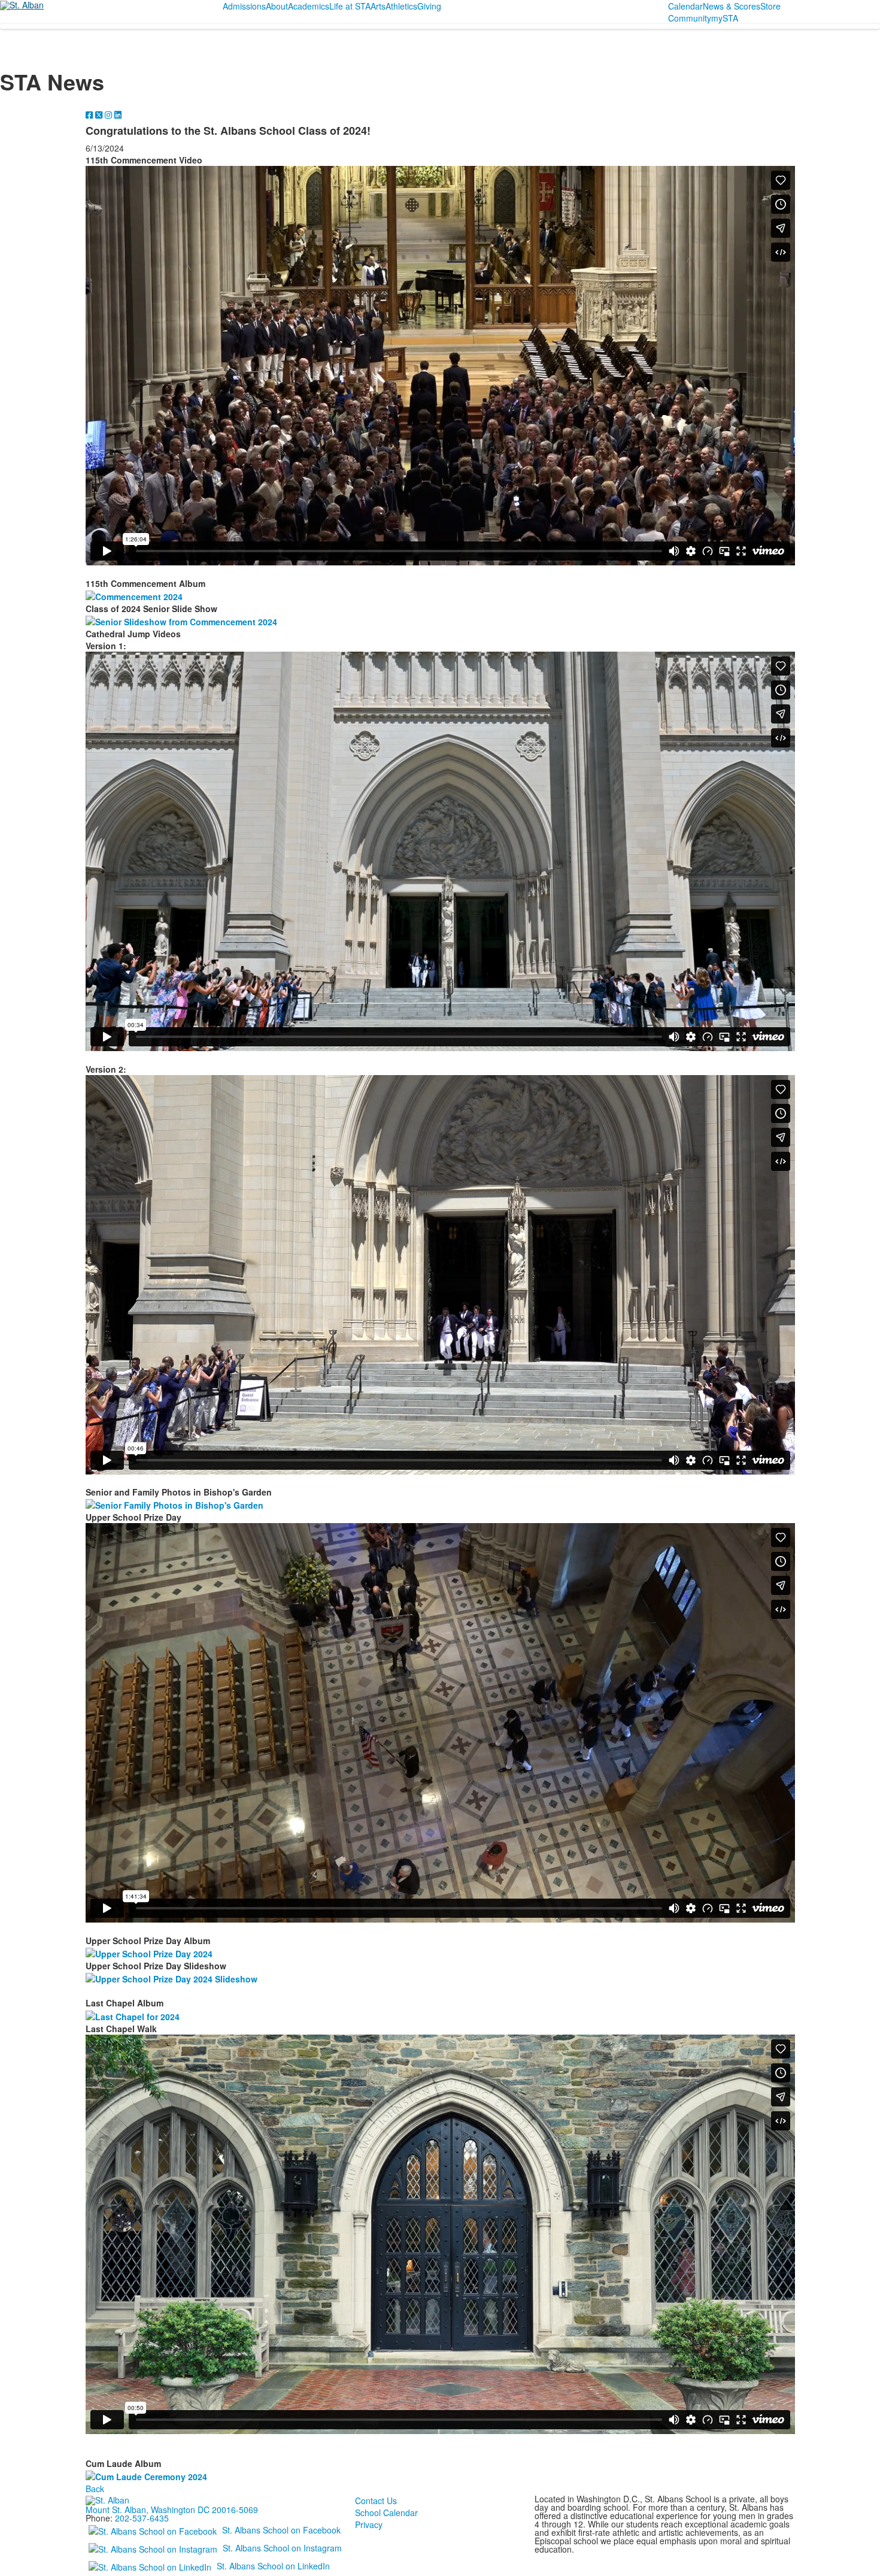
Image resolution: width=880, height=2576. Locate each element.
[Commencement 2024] (133, 595)
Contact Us (376, 2501)
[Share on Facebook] (90, 114)
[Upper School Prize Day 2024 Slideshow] (170, 1978)
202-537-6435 (142, 2518)
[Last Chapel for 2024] (131, 2015)
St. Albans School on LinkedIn (273, 2565)
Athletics (401, 6)
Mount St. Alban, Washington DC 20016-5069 (172, 2510)
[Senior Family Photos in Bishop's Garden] (173, 1504)
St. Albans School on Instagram (282, 2547)
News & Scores (732, 6)
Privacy (369, 2524)
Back (95, 2489)
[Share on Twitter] (100, 114)
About (277, 6)
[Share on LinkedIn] (118, 114)
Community (690, 18)
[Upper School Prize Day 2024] (148, 1953)
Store (770, 6)
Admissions (244, 6)
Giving (429, 6)
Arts (378, 6)
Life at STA (350, 6)
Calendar (685, 6)
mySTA (725, 18)
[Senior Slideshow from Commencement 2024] (180, 620)
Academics (309, 6)
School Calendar (386, 2513)
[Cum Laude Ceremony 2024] (145, 2475)
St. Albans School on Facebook (281, 2529)
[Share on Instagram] (110, 114)
